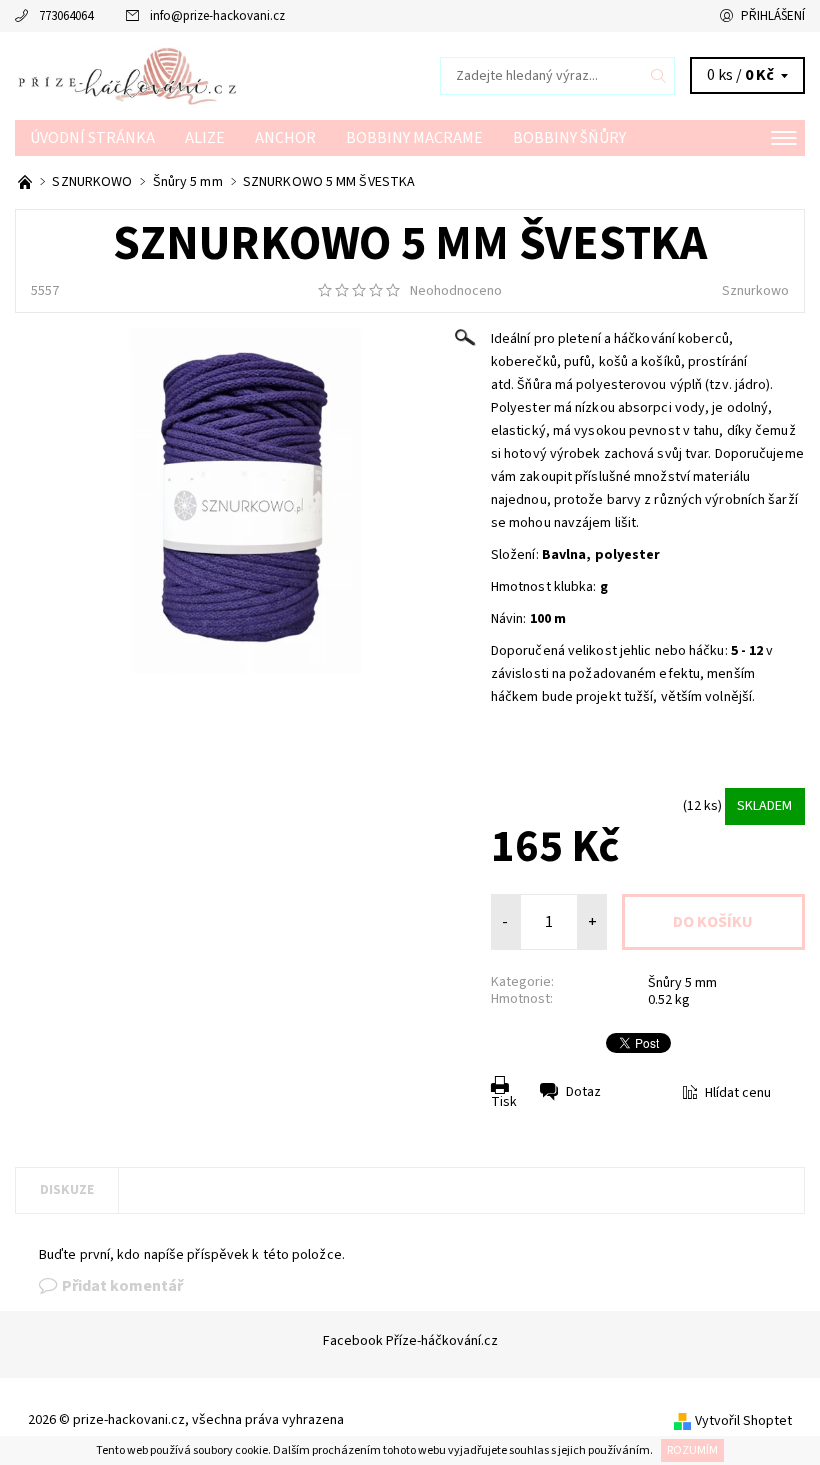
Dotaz (583, 1092)
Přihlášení (773, 16)
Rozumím (692, 1450)
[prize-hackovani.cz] (212, 76)
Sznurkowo (755, 291)
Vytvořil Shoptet (743, 1421)
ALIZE (205, 138)
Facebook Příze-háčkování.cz (410, 1341)
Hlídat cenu (738, 1093)
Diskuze (67, 1190)
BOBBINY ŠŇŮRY (569, 138)
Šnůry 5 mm (682, 983)
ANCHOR (285, 138)
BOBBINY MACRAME (414, 138)
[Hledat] (659, 76)
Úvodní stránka (92, 138)
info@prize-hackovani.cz (217, 16)
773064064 (66, 16)
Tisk (504, 1102)
